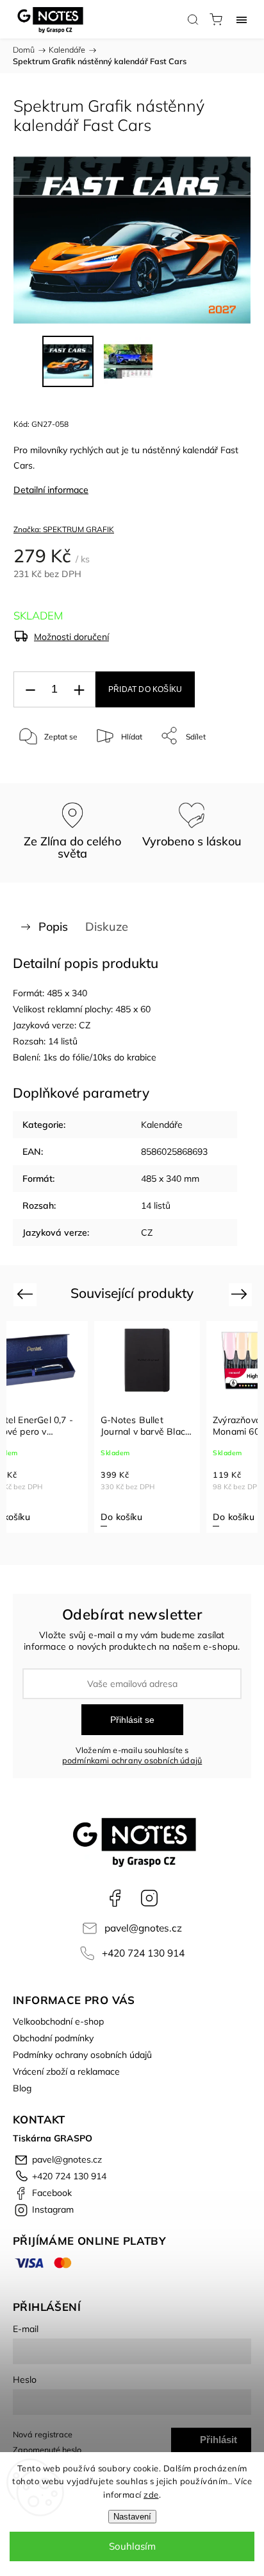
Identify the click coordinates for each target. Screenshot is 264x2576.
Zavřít (223, 769)
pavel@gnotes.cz (143, 1928)
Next (241, 1294)
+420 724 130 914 (143, 1953)
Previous (27, 1294)
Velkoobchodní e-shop (58, 2021)
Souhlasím (132, 2546)
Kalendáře (162, 1125)
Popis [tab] (53, 927)
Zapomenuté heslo (47, 2450)
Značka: (64, 529)
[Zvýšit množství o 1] (79, 690)
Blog (22, 2088)
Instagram (149, 1898)
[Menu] (242, 19)
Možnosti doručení (71, 637)
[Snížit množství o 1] (30, 690)
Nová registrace (43, 2434)
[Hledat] (193, 19)
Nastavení (132, 2517)
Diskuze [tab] (107, 927)
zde (151, 2494)
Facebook (115, 1898)
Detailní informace (51, 490)
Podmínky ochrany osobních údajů (82, 2055)
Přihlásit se (132, 1720)
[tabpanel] (162, 1427)
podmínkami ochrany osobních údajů (132, 1760)
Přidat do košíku (145, 689)
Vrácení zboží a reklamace (66, 2071)
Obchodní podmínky (53, 2038)
